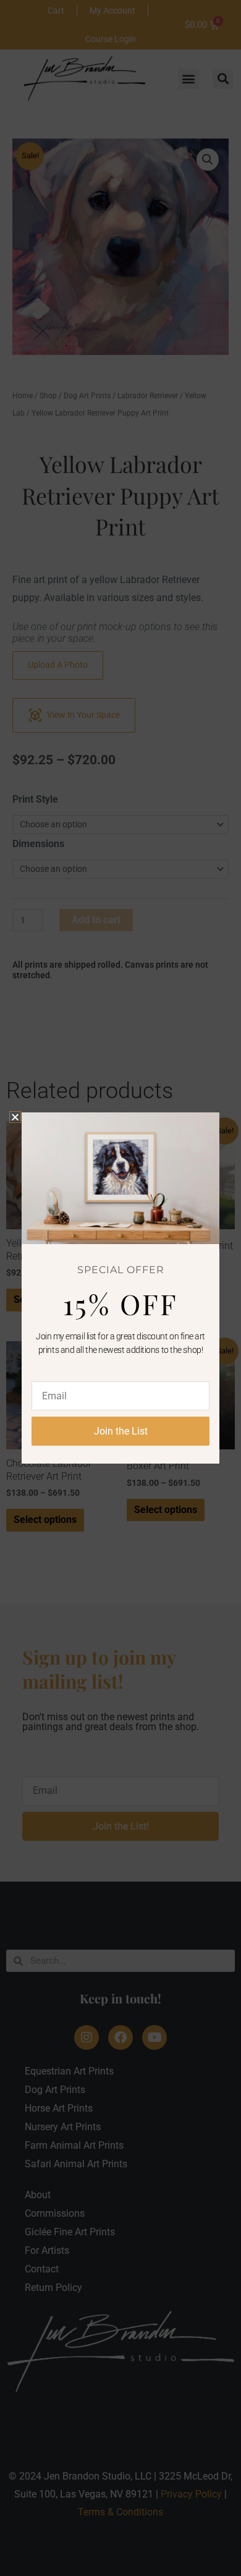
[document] (120, 1288)
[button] (15, 1117)
